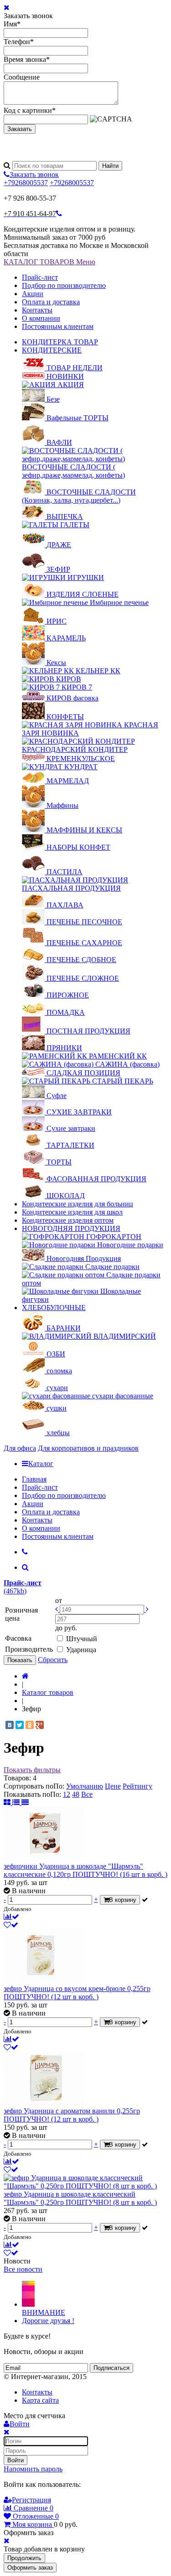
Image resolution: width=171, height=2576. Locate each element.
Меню (86, 262)
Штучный (82, 1639)
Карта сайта (40, 2400)
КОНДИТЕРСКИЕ (52, 350)
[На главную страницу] (25, 1676)
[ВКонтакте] (10, 1725)
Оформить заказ (30, 2568)
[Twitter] (20, 1725)
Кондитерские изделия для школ (72, 1212)
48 (76, 1794)
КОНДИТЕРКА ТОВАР (60, 342)
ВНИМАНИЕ (44, 2312)
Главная (34, 1479)
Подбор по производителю (64, 285)
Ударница (81, 1650)
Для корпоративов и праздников (88, 1448)
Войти (16, 2460)
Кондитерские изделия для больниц (78, 1204)
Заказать (20, 129)
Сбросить (53, 1660)
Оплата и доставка (51, 302)
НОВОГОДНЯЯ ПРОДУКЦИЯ (71, 1228)
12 (67, 1794)
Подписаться (111, 2368)
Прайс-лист (40, 277)
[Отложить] (11, 1925)
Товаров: (17, 1778)
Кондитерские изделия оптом (68, 1220)
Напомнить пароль (33, 2469)
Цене (113, 1786)
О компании (41, 318)
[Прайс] (25, 1802)
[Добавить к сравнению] (11, 1917)
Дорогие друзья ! (48, 2321)
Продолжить (24, 2558)
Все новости (23, 2269)
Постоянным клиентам (58, 326)
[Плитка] (8, 1802)
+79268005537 (26, 183)
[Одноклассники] (30, 1725)
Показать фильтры (32, 1770)
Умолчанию (85, 1786)
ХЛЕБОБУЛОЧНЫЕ (54, 1308)
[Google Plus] (40, 1725)
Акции (33, 294)
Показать (20, 1660)
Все (87, 1794)
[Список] (17, 1802)
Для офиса (20, 1448)
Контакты (37, 310)
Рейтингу (137, 1786)
